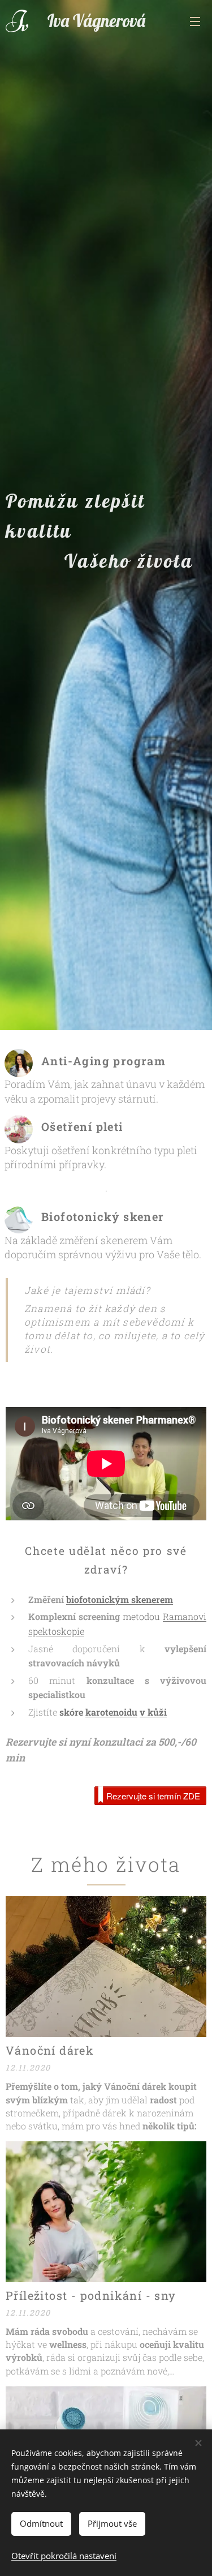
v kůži (153, 1712)
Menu (195, 21)
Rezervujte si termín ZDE (153, 1796)
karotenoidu (111, 1712)
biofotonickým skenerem (120, 1599)
